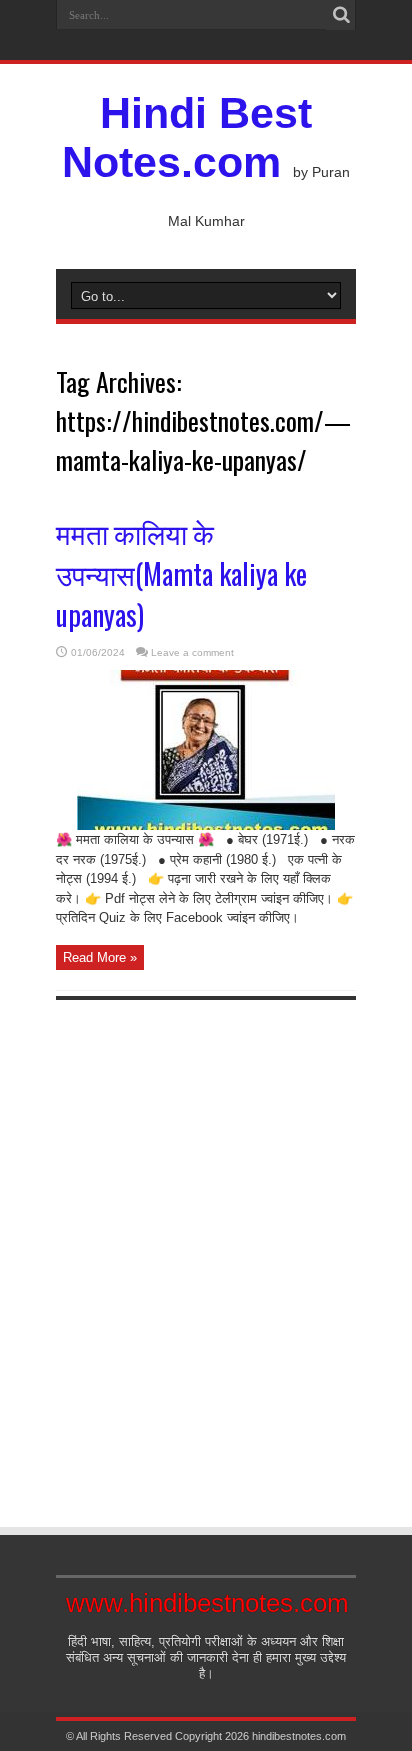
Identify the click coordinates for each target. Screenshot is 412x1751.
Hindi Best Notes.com (187, 137)
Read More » (100, 957)
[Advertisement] (206, 1246)
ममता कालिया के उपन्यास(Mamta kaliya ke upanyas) (181, 573)
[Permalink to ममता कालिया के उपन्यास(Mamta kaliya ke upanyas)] (206, 825)
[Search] (341, 15)
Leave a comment (192, 652)
